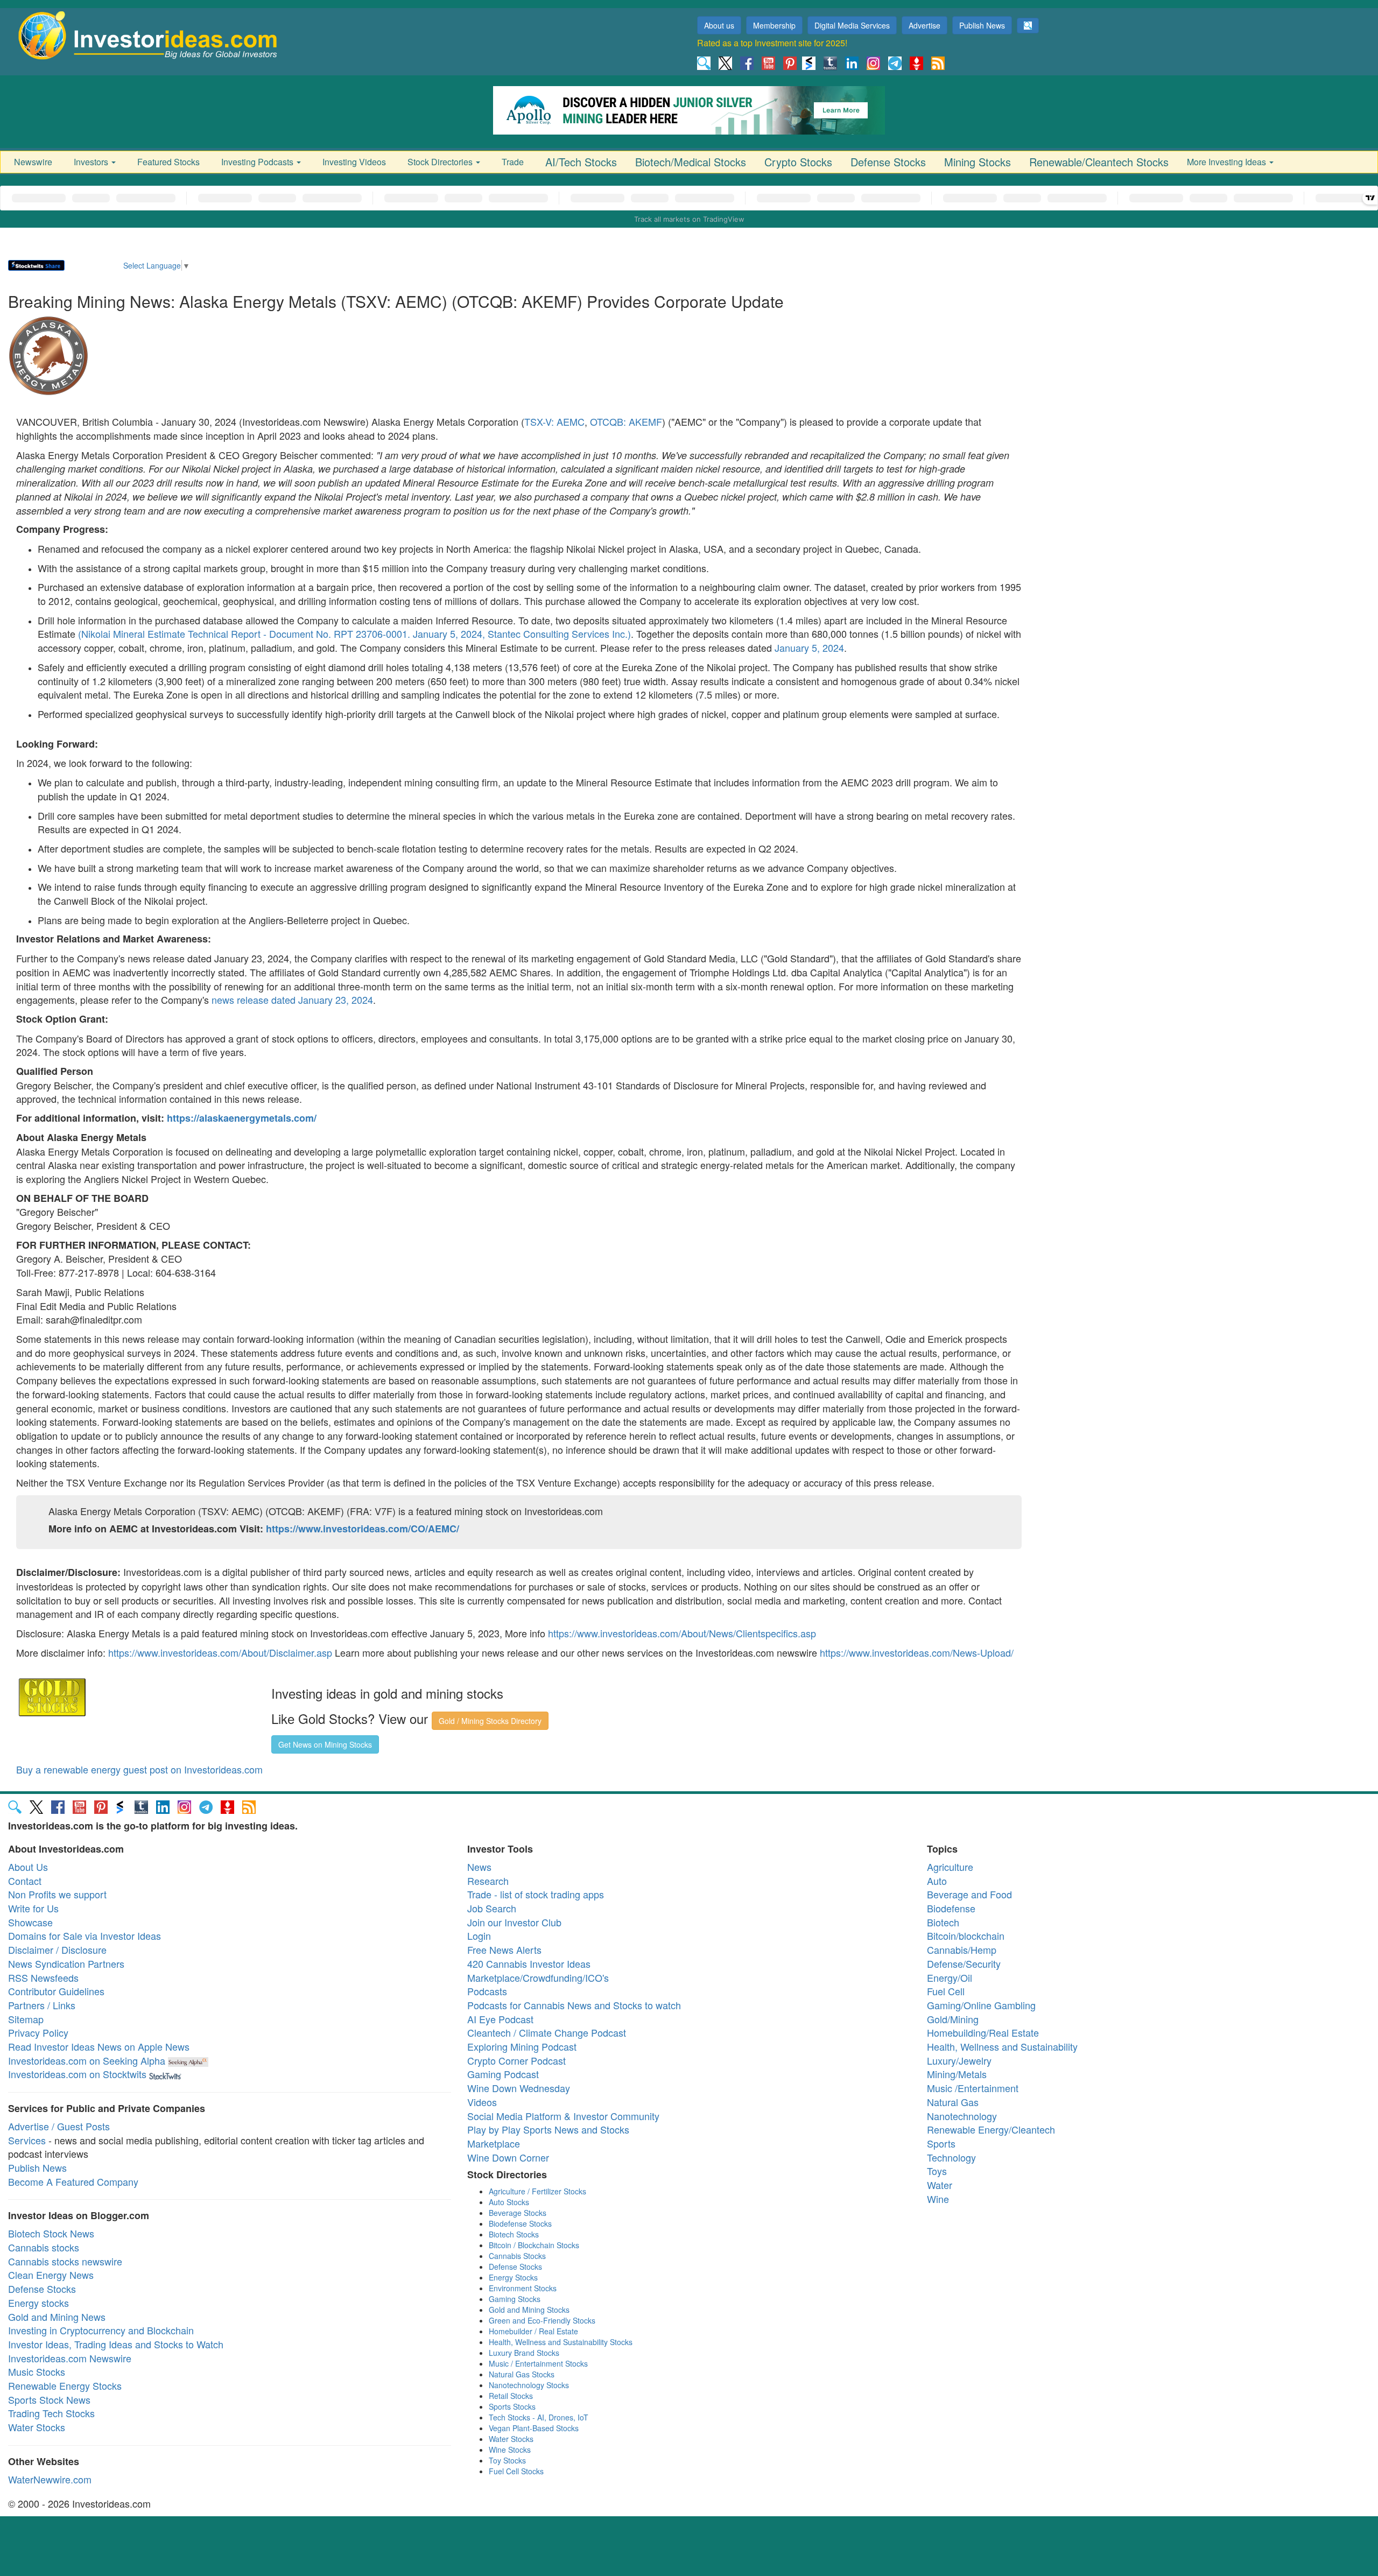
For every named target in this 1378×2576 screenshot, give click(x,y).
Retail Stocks (511, 2396)
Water (940, 2185)
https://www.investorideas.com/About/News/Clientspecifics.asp (682, 1633)
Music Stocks (37, 2371)
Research (488, 1881)
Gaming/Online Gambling (981, 2005)
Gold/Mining (953, 2019)
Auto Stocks (509, 2202)
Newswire (33, 162)
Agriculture (950, 1867)
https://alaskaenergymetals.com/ (242, 1118)
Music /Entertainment (973, 2088)
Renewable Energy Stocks (65, 2385)
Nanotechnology (962, 2116)
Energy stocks (38, 2303)
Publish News (982, 25)
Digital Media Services (852, 25)
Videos (482, 2102)
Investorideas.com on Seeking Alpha (87, 2060)
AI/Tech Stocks (581, 162)
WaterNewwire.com (50, 2479)
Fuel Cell (946, 1991)
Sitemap (26, 2019)
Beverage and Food (969, 1894)
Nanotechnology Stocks (529, 2385)
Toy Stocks (507, 2460)
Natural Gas (953, 2102)
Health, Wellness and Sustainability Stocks (561, 2342)
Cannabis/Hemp (962, 1949)
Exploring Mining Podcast (522, 2046)
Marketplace (494, 2143)
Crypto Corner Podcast (516, 2060)
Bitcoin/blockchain (966, 1935)
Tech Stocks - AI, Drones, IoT (539, 2417)
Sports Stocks (512, 2406)
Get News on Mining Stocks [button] (325, 1744)
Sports (941, 2143)
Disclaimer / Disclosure (57, 1949)
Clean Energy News (51, 2275)
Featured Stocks (168, 162)
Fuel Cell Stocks (516, 2471)
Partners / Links (42, 2005)
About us (719, 25)
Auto (937, 1881)
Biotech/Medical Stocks (691, 162)
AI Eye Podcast (500, 2019)
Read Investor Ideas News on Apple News (99, 2046)
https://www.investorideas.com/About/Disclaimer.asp (220, 1652)
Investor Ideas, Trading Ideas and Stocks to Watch (116, 2344)
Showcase (30, 1922)
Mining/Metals (957, 2074)
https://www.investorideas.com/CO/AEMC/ (363, 1529)
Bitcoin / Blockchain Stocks (534, 2245)
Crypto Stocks (798, 162)
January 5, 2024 (809, 647)
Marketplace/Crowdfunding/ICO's (538, 1977)
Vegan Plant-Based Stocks (534, 2428)
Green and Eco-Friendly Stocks (542, 2320)
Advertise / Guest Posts (59, 2126)
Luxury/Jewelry (959, 2060)
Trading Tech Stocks (51, 2413)
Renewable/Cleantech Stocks (1099, 162)
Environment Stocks (523, 2288)
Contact (25, 1881)
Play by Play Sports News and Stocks (548, 2129)
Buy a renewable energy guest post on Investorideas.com (139, 1769)
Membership (774, 25)
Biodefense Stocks (520, 2223)
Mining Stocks (978, 162)
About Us (28, 1867)
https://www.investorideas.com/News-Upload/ (917, 1652)
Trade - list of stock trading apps (536, 1894)
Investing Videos (354, 162)
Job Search (492, 1908)
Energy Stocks (513, 2277)
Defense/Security (964, 1963)
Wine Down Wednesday (519, 2088)
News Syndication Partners (66, 1963)
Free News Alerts (504, 1949)
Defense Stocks (888, 162)
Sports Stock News (49, 2399)
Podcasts (487, 1991)
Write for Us (33, 1908)
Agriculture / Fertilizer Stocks (537, 2191)
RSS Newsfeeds (43, 1977)
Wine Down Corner (508, 2157)
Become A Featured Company (73, 2181)
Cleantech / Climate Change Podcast (547, 2032)
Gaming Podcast (503, 2074)
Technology (951, 2157)
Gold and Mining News (57, 2317)
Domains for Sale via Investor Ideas (85, 1935)
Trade (513, 162)
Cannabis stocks (44, 2247)
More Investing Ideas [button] (1228, 162)
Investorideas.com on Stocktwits (77, 2074)
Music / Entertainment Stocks (538, 2363)
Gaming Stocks (515, 2299)
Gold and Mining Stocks (529, 2310)
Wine (938, 2199)
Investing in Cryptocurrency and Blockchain (101, 2330)
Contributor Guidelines (56, 1991)
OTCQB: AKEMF (626, 421)
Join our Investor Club (514, 1922)
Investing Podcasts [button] (258, 162)
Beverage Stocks (518, 2213)
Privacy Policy (38, 2032)
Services (27, 2140)
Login (479, 1935)
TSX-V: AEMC (554, 421)
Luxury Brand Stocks (524, 2353)
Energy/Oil (950, 1977)
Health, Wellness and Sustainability (1002, 2046)
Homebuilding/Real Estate (983, 2032)
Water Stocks (37, 2427)
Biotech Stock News (51, 2233)
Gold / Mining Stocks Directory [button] (490, 1721)
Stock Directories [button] (441, 162)
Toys (937, 2171)
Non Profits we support (57, 1894)
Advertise (924, 25)
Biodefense (951, 1908)
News (479, 1867)
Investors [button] (92, 162)
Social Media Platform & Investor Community (563, 2116)
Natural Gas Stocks (522, 2374)
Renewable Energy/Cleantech (991, 2129)
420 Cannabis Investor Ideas (529, 1963)
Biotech (943, 1922)
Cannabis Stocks (517, 2256)
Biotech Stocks (514, 2234)
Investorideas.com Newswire (70, 2358)
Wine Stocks (510, 2450)
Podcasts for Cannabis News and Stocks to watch (574, 2005)
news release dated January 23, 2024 (292, 1000)
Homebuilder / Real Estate (533, 2331)
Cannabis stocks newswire (65, 2261)
